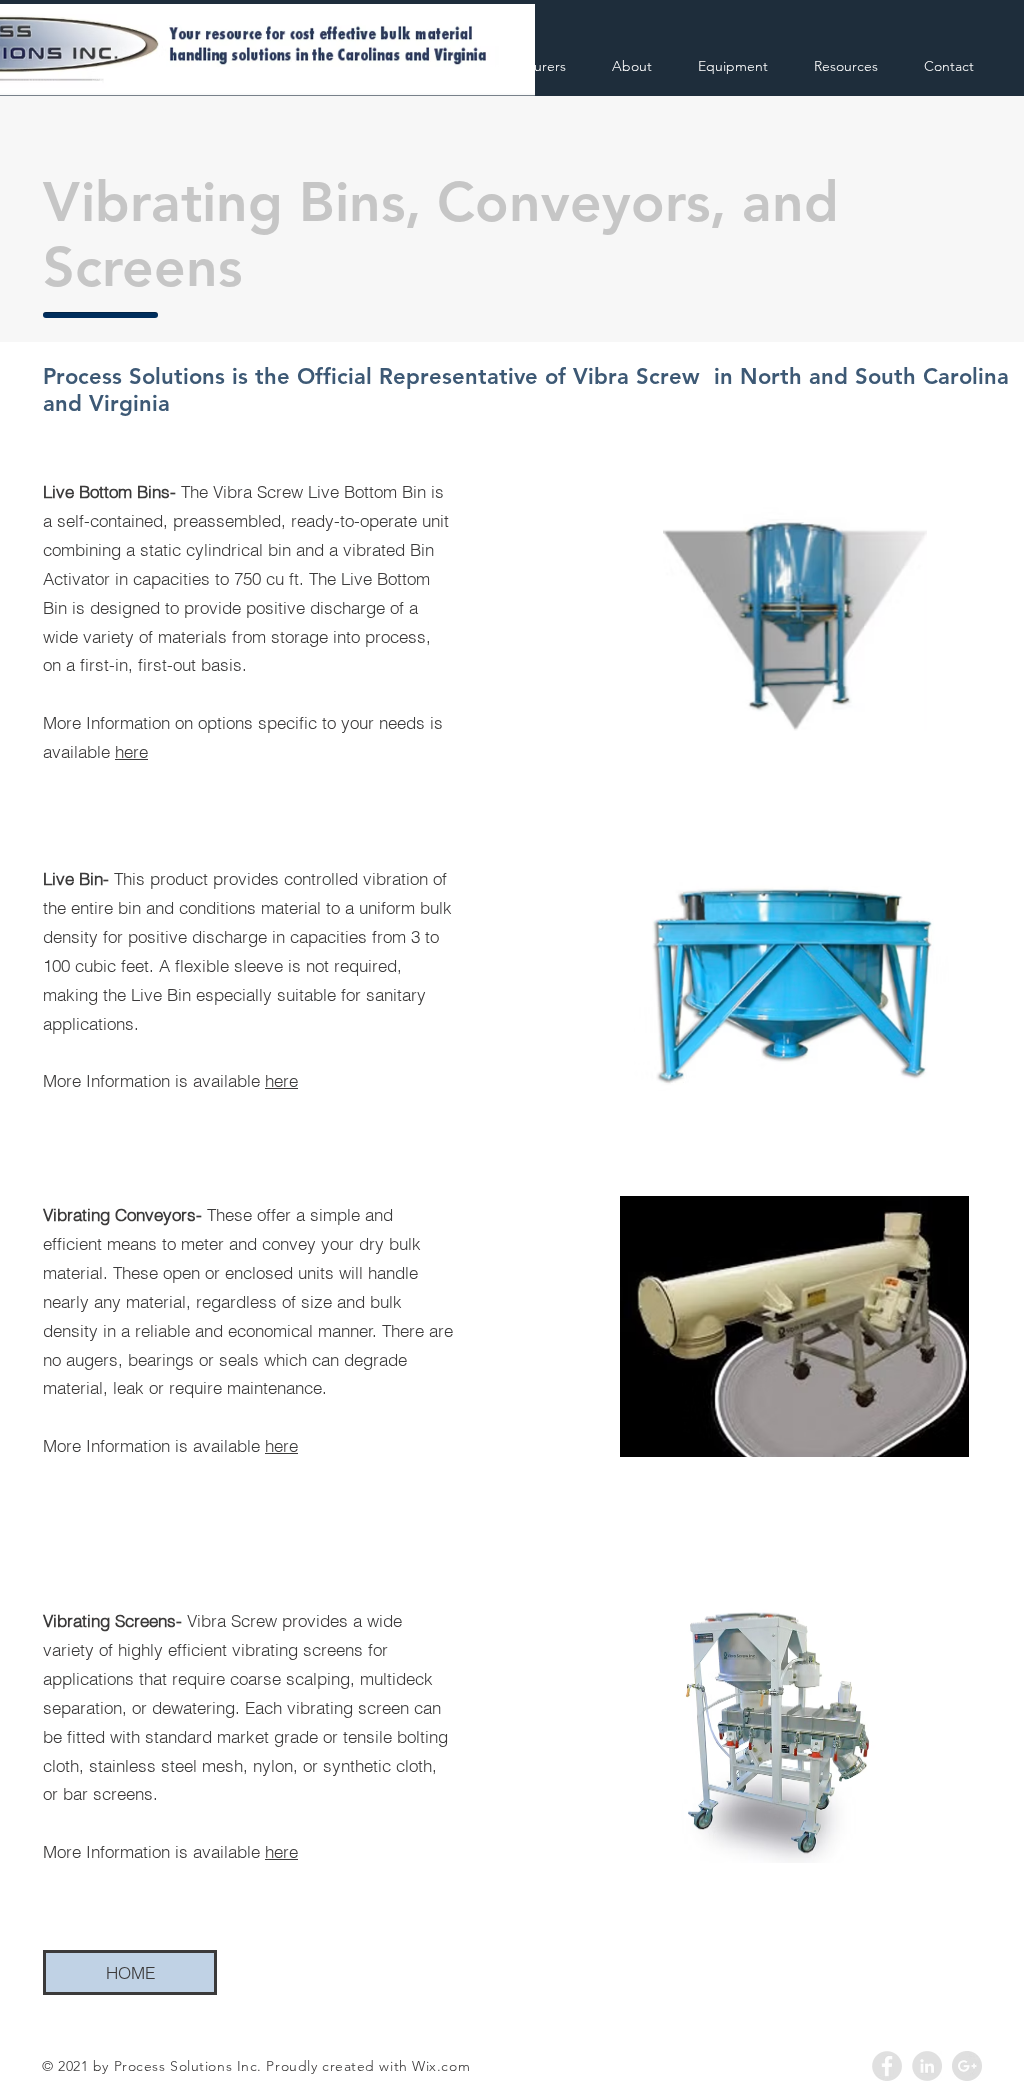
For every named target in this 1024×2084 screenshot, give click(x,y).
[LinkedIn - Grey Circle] (927, 2066)
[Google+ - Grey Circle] (967, 2066)
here (131, 751)
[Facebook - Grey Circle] (887, 2066)
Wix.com (441, 2066)
